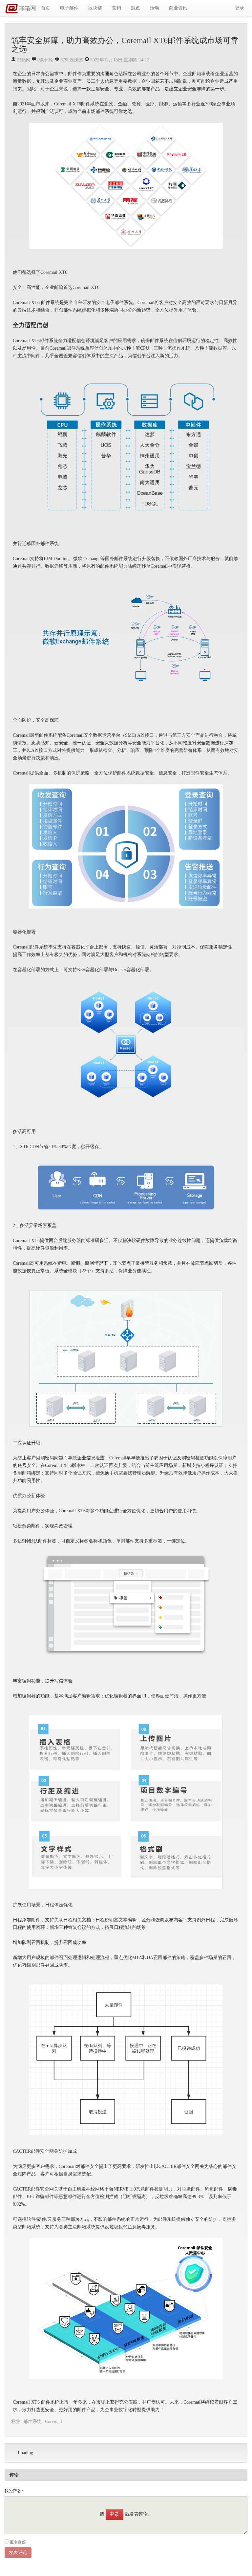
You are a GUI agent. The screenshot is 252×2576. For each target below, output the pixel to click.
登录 (240, 8)
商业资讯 (178, 8)
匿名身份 (18, 2542)
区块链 (95, 8)
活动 (155, 8)
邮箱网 (27, 8)
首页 (46, 8)
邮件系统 (32, 2422)
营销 (116, 8)
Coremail (53, 2422)
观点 (136, 8)
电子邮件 (69, 8)
